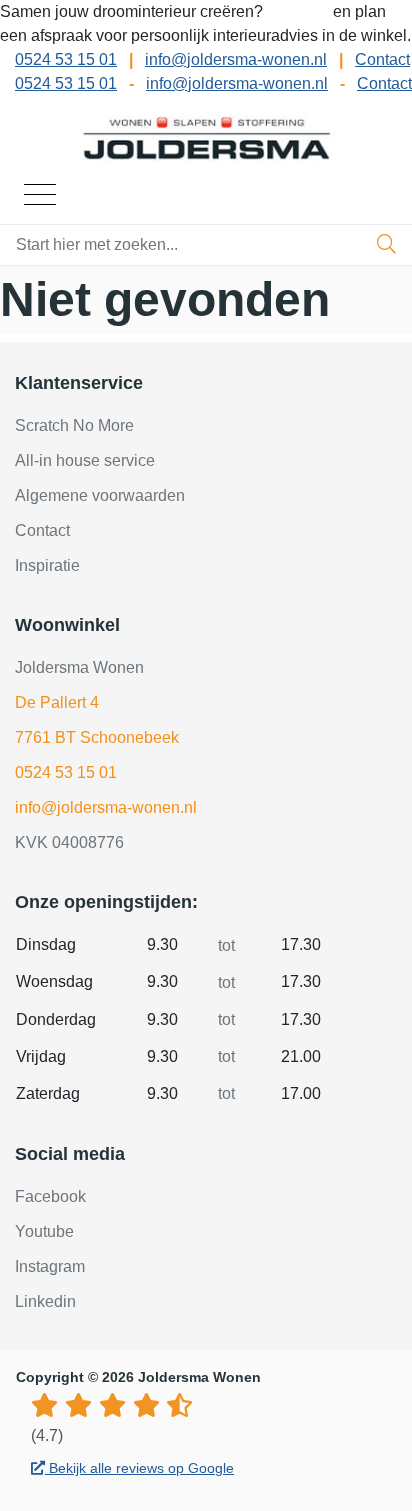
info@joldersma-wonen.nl (236, 59)
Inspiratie (47, 565)
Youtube (44, 1231)
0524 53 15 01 (66, 59)
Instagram (50, 1266)
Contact (382, 59)
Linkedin (45, 1301)
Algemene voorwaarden (100, 495)
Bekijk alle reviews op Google (139, 1468)
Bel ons (300, 11)
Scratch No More (74, 425)
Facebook (50, 1196)
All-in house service (85, 460)
